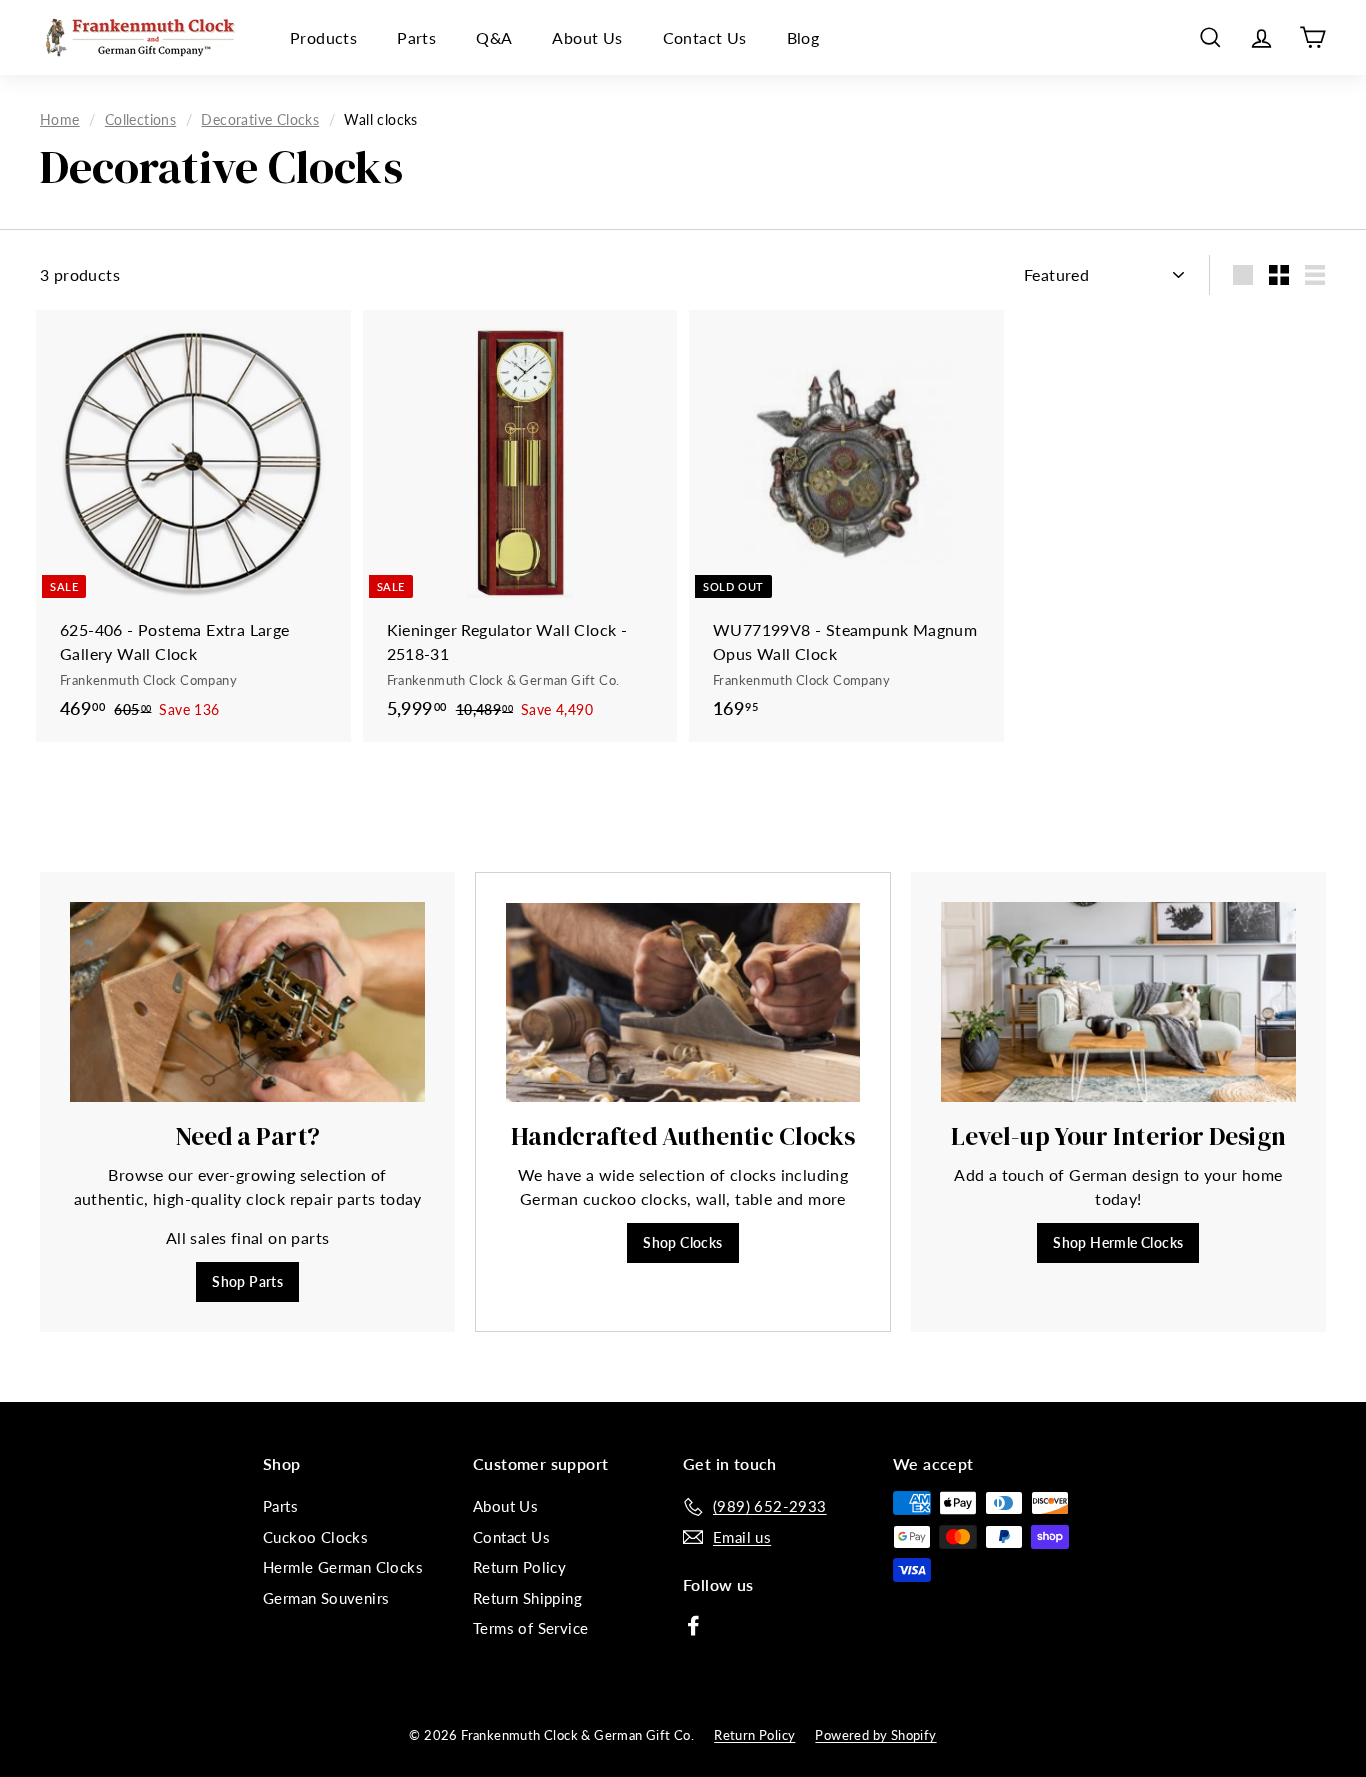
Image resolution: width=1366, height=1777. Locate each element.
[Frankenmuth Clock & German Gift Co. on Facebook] (693, 1624)
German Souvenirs (326, 1598)
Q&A (494, 37)
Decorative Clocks (260, 120)
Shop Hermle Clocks (1118, 1242)
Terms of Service (530, 1628)
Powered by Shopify (875, 1735)
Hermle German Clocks (343, 1567)
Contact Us (705, 37)
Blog (803, 37)
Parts (416, 37)
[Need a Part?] (247, 1002)
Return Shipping (527, 1598)
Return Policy (519, 1567)
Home (60, 120)
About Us (587, 37)
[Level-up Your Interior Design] (1118, 1002)
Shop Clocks (682, 1242)
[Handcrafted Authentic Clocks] (682, 1002)
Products (323, 37)
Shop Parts (247, 1281)
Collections (140, 120)
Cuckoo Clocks (315, 1537)
